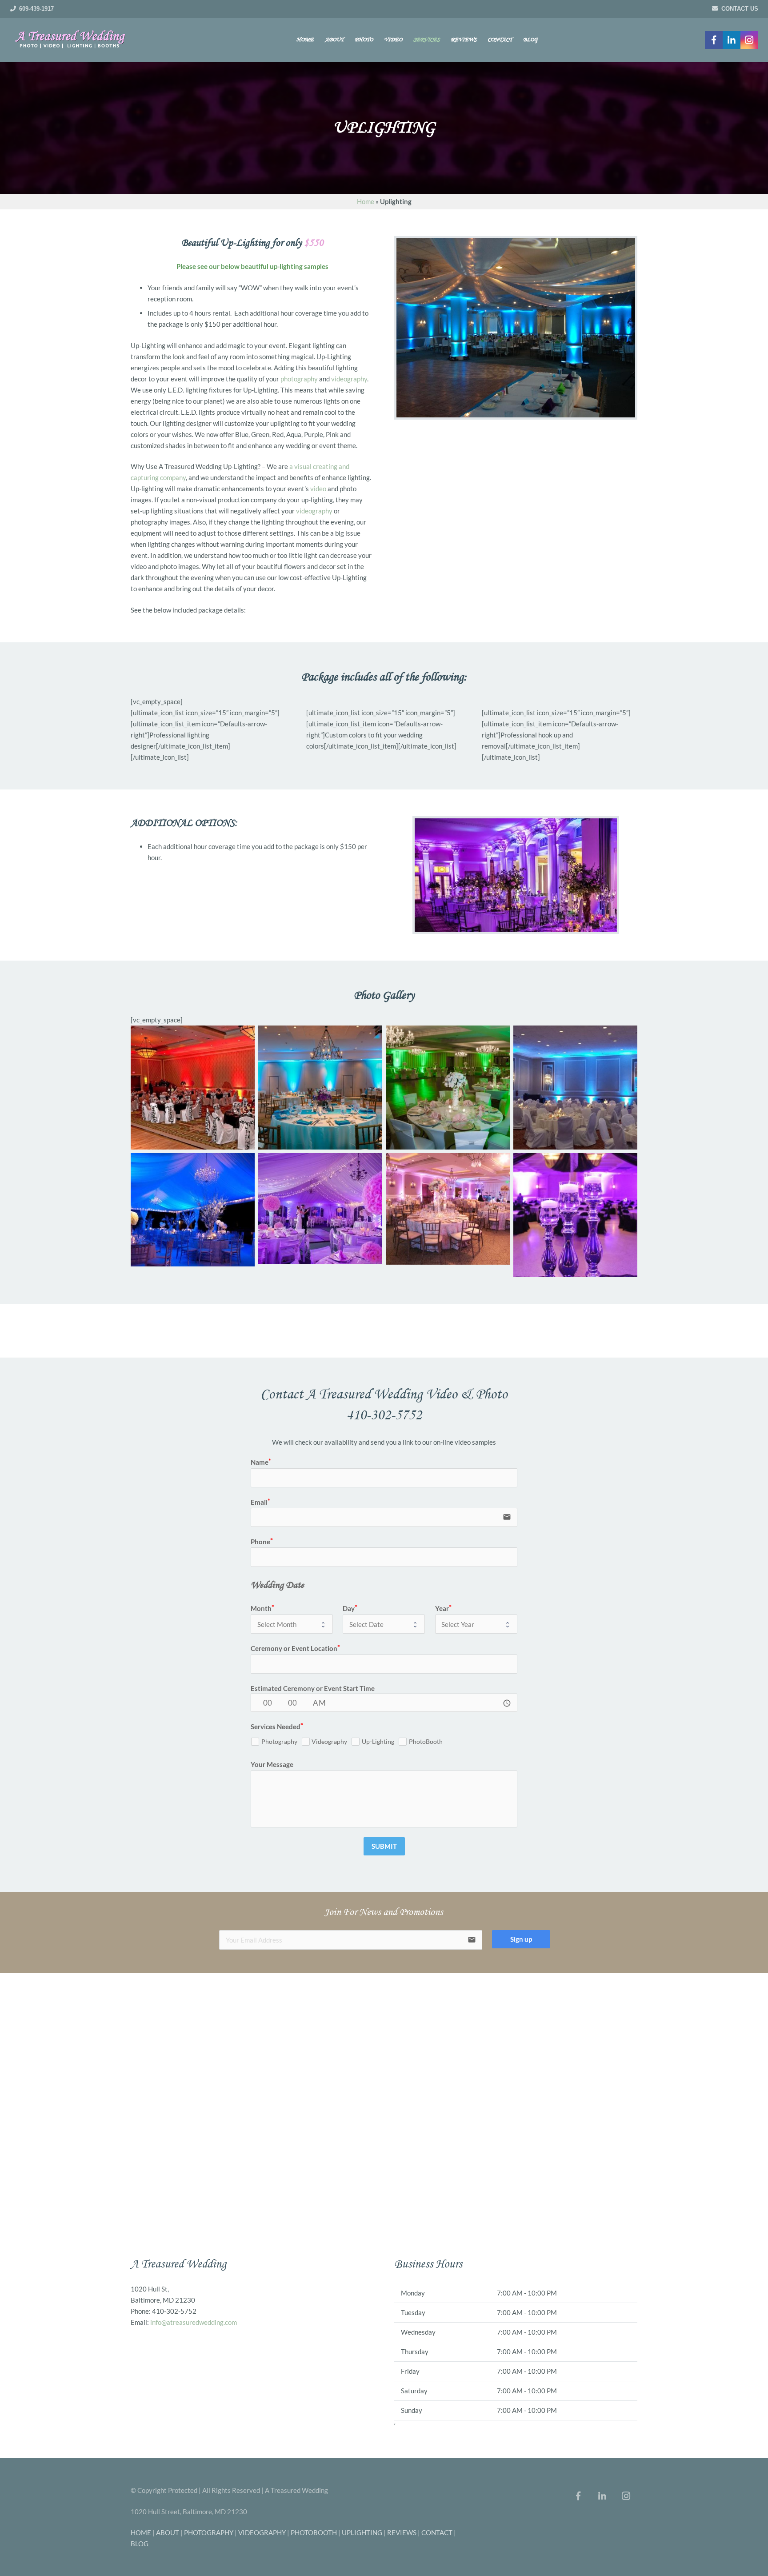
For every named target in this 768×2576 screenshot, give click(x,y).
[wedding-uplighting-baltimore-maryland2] (575, 1088)
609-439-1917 (36, 9)
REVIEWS (402, 2532)
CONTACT (437, 2532)
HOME (141, 2532)
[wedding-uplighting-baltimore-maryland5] (193, 1088)
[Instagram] (749, 40)
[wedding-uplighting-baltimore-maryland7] (448, 1209)
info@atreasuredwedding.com (194, 2322)
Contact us (740, 9)
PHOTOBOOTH (314, 2532)
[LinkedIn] (732, 40)
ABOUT (168, 2532)
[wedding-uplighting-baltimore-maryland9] (193, 1210)
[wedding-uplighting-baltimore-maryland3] (448, 1088)
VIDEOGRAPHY (262, 2532)
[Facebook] (714, 40)
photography (299, 379)
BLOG (140, 2544)
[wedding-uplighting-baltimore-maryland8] (320, 1209)
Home (366, 201)
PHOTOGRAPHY (209, 2532)
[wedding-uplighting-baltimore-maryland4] (320, 1088)
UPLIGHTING (362, 2532)
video (318, 489)
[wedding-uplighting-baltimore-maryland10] (575, 1215)
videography (349, 379)
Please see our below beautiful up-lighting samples (252, 266)
